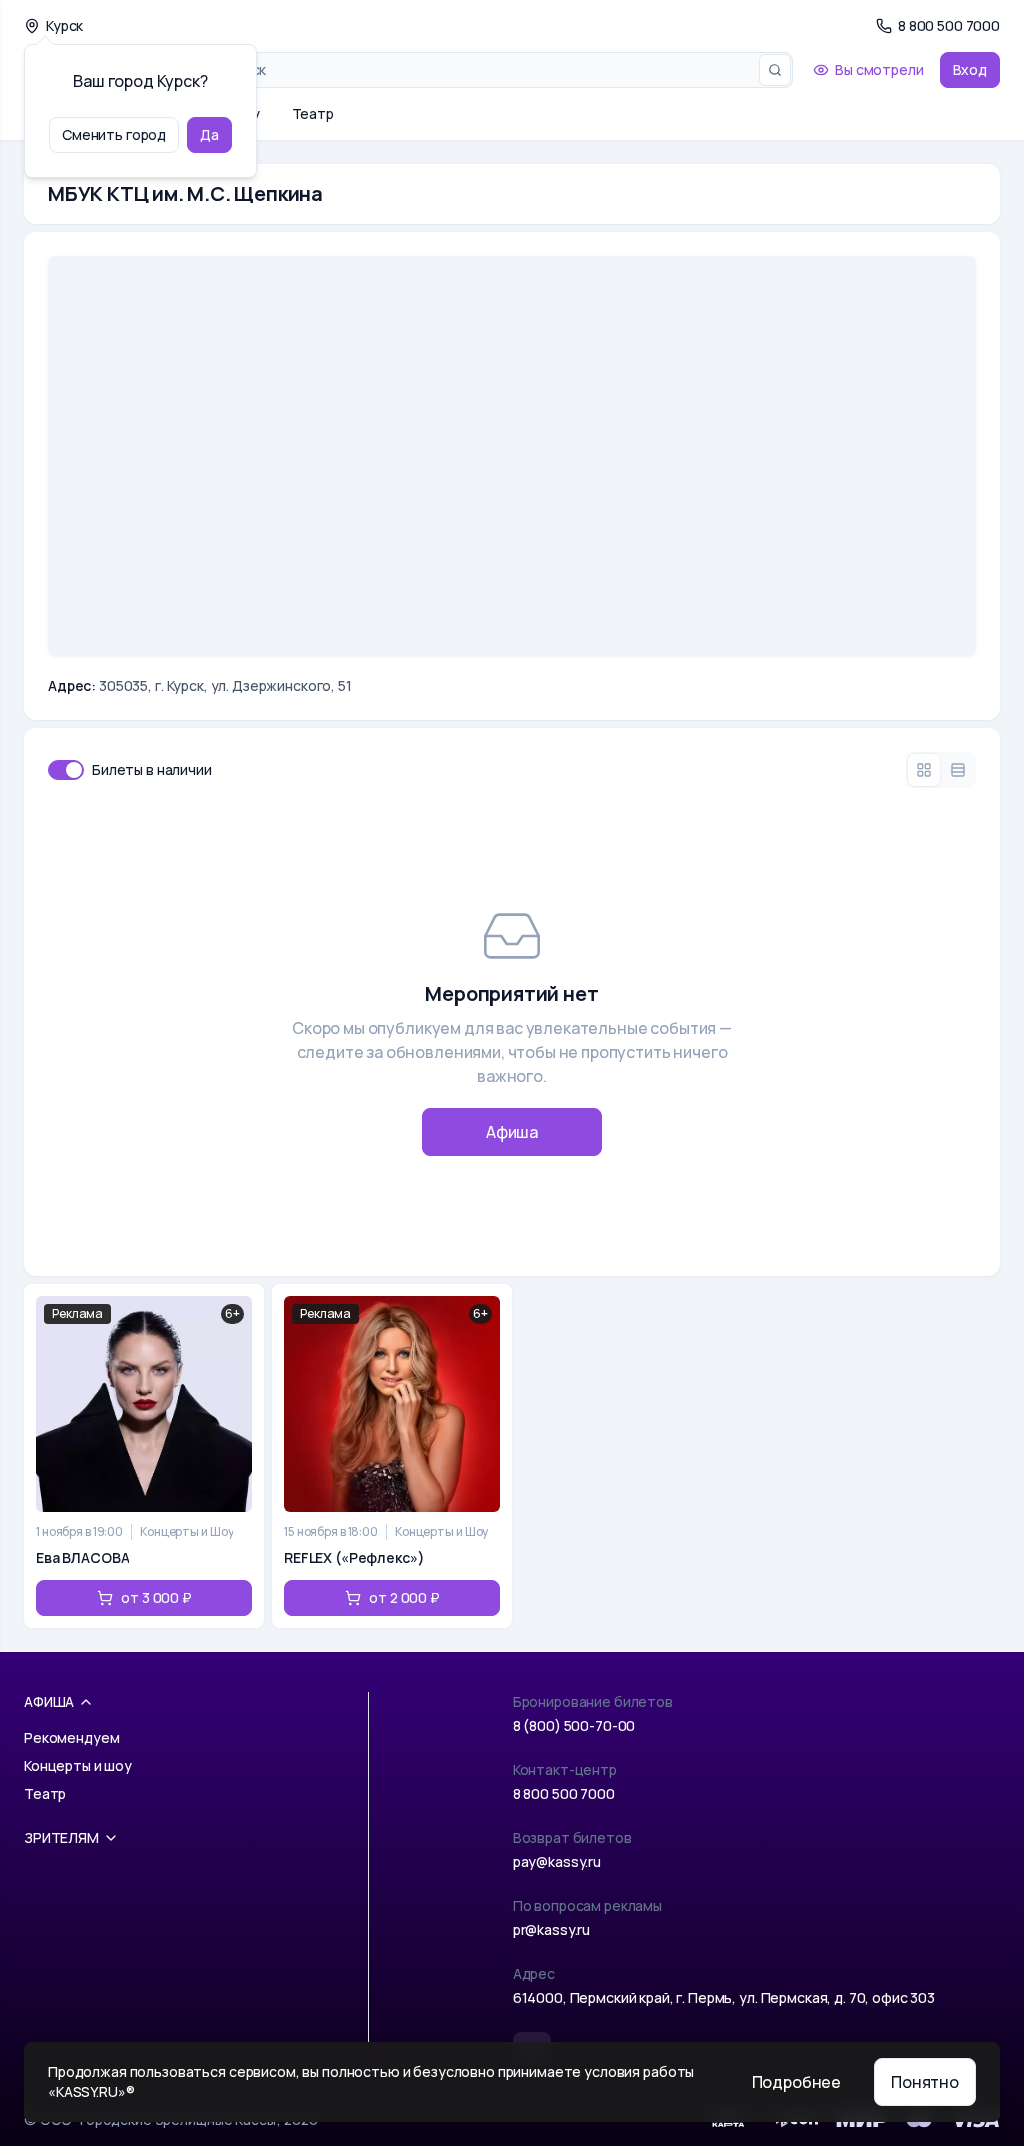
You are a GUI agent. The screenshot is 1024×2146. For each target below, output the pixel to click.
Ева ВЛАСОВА (82, 1557)
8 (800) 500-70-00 (574, 1725)
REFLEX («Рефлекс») (354, 1557)
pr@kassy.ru (551, 1929)
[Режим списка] (958, 770)
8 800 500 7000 (564, 1793)
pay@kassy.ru (557, 1861)
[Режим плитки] (924, 770)
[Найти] (775, 70)
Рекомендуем (71, 1737)
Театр (313, 113)
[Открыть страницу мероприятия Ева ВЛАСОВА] (144, 1456)
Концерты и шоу (78, 1765)
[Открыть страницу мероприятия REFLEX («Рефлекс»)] (392, 1456)
